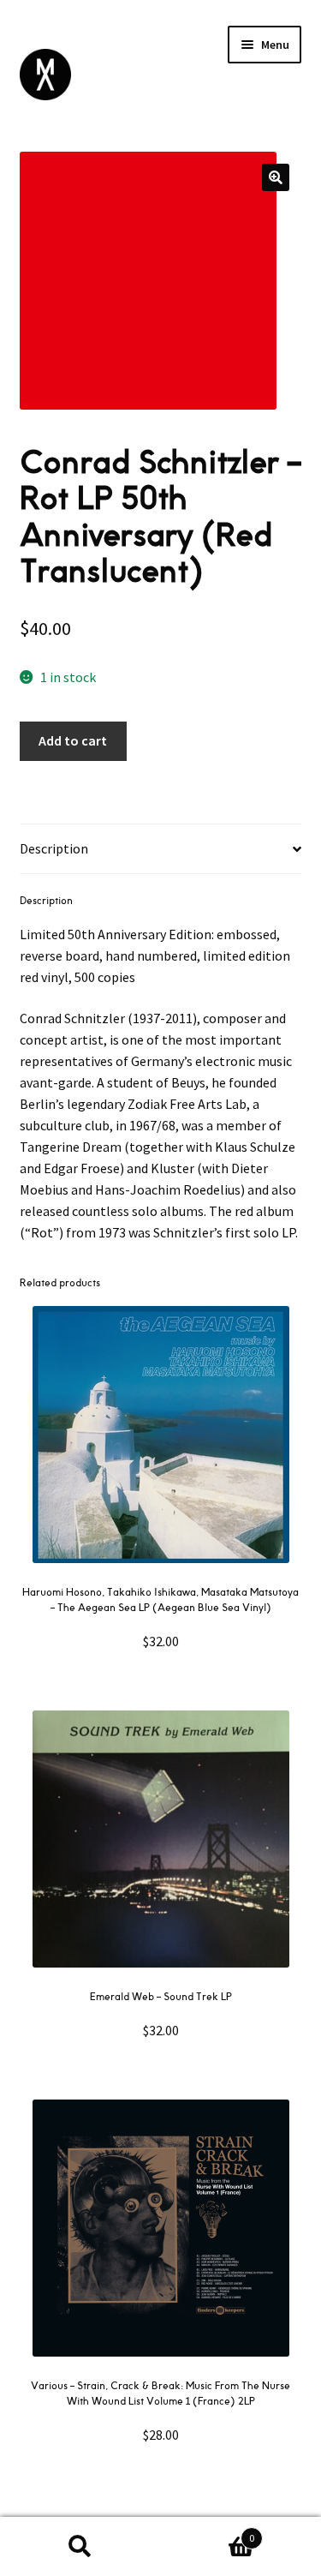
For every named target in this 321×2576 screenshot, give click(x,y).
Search (80, 2547)
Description (54, 848)
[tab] (161, 849)
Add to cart (73, 740)
